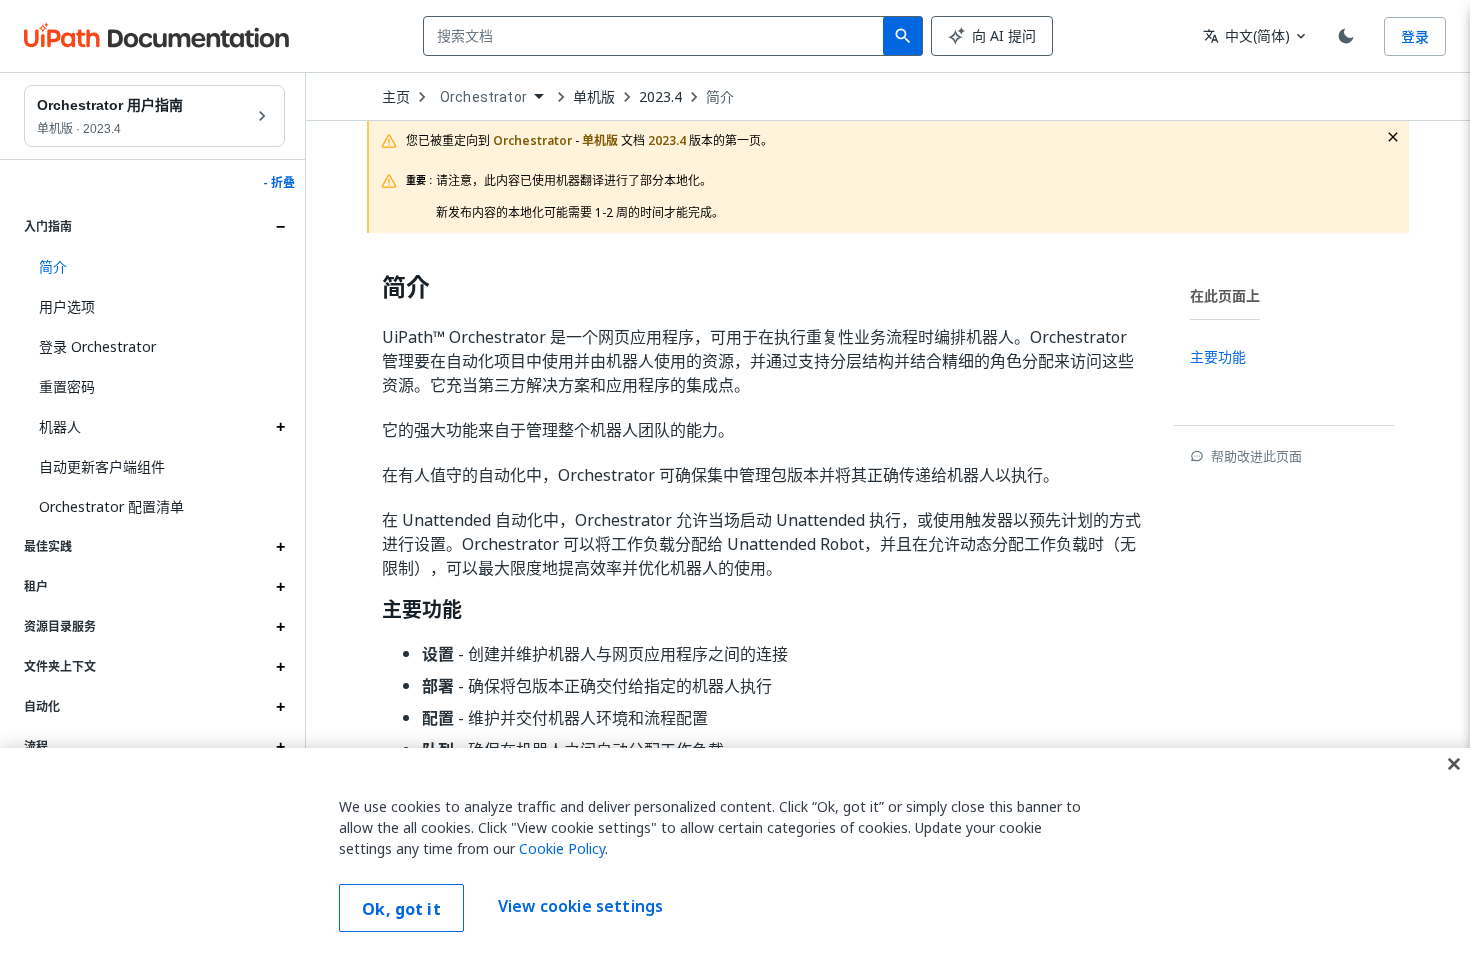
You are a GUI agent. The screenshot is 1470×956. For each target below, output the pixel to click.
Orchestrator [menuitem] (483, 97)
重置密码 (67, 386)
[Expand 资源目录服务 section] (280, 627)
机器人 (60, 426)
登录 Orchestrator (97, 346)
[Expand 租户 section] (280, 587)
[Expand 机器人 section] (280, 427)
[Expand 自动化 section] (280, 707)
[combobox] (657, 36)
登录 (1415, 36)
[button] (154, 267)
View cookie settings (580, 906)
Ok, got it (401, 909)
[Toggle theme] (1346, 36)
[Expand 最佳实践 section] (280, 547)
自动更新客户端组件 (102, 466)
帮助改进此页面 (1256, 456)
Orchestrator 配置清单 (111, 506)
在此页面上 (1225, 295)
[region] (735, 852)
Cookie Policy (562, 848)
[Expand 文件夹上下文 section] (280, 667)
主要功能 (422, 610)
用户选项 (67, 306)
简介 (720, 97)
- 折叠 (279, 183)
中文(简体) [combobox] (1246, 35)
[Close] (1454, 764)
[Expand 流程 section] (280, 747)
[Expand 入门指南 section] (280, 227)
